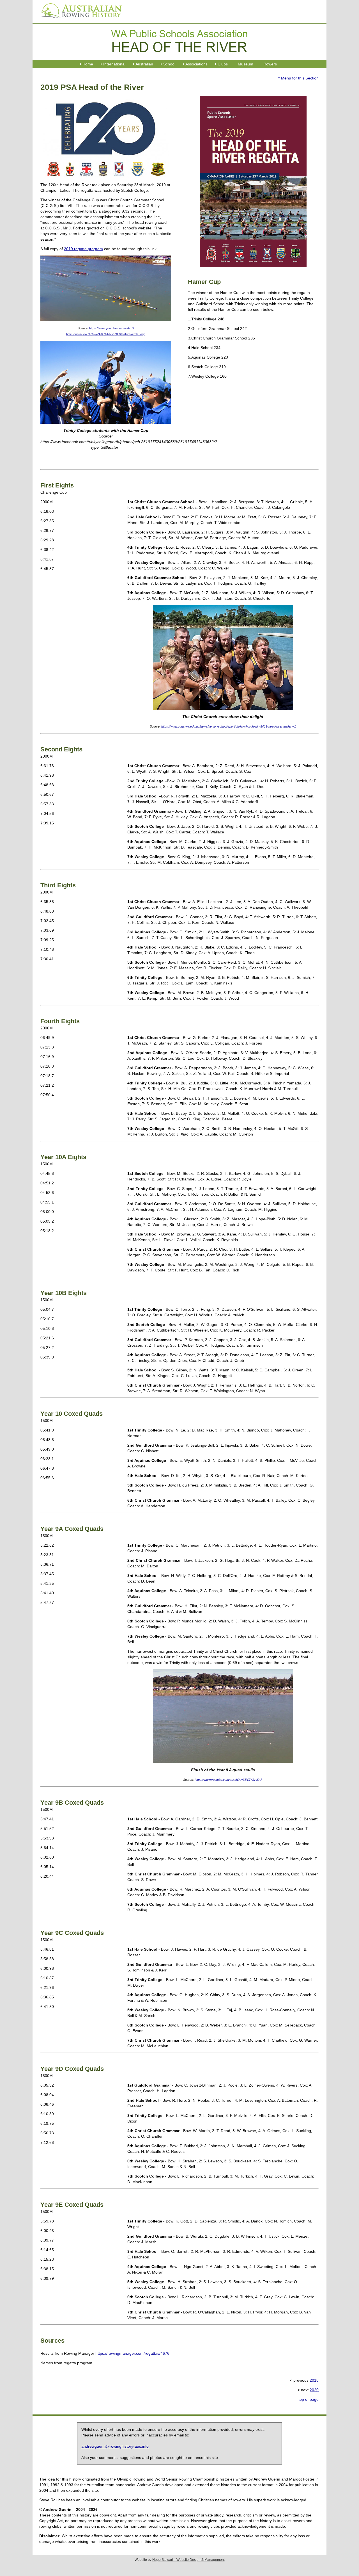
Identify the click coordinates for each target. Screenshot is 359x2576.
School (169, 64)
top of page (309, 2399)
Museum (246, 64)
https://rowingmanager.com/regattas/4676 (132, 2353)
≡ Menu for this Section (298, 78)
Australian (144, 64)
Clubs (223, 64)
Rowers (270, 64)
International (114, 64)
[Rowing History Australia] (79, 20)
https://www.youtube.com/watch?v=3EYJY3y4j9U (228, 1780)
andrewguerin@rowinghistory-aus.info (115, 2446)
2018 (314, 2380)
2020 (314, 2390)
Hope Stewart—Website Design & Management (188, 2560)
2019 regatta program (83, 249)
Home (88, 64)
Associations (196, 64)
